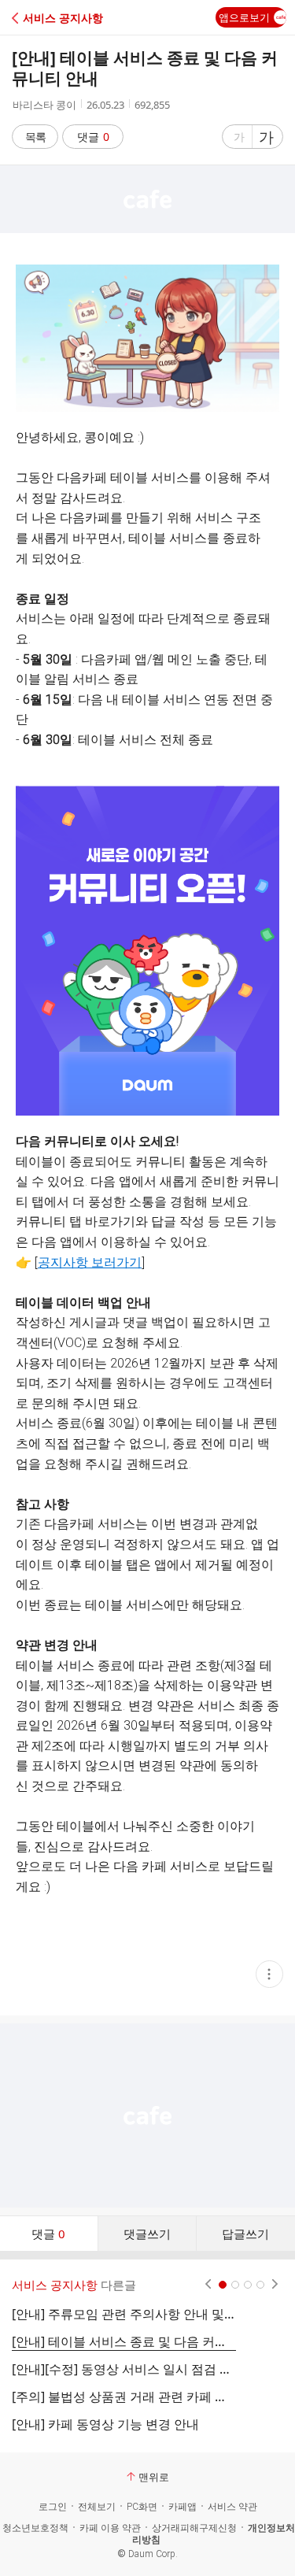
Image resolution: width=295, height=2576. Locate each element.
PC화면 (142, 2507)
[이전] (208, 2285)
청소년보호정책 (35, 2528)
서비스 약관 (232, 2507)
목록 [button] (35, 137)
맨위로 (154, 2477)
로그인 (53, 2507)
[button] (81, 18)
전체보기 (97, 2507)
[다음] (275, 2285)
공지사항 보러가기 (90, 1262)
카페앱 (183, 2507)
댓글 (93, 137)
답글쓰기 (245, 2234)
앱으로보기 (244, 17)
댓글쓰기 (147, 2234)
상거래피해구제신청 (194, 2528)
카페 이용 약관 (110, 2528)
